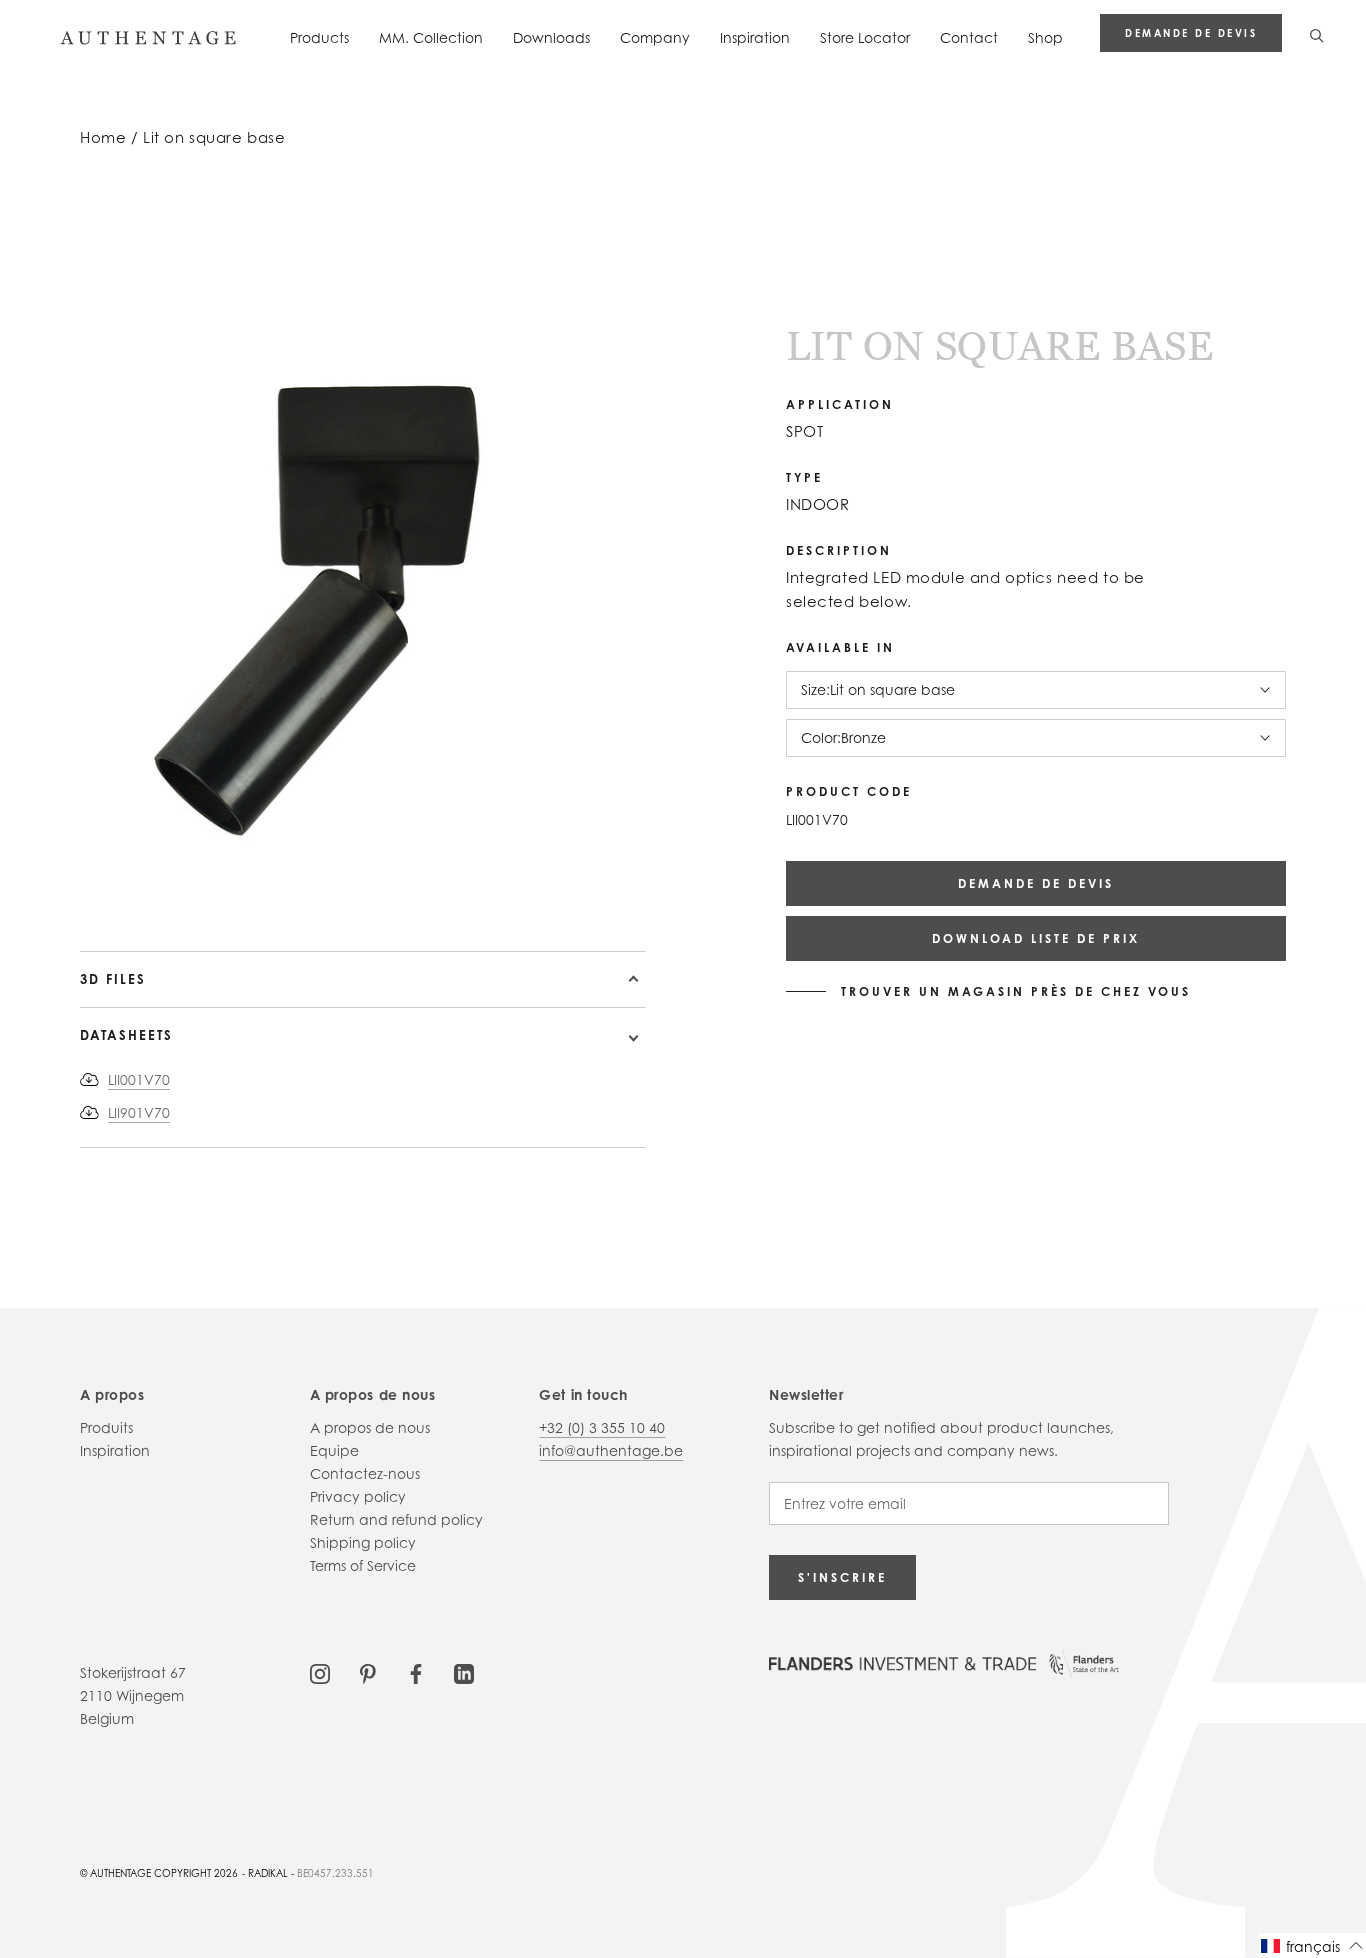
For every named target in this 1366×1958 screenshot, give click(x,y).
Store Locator (865, 37)
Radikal (268, 1873)
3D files (113, 979)
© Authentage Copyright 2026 (159, 1873)
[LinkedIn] (464, 1672)
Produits (106, 1427)
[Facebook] (416, 1672)
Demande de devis (1191, 33)
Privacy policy (358, 1496)
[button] (1312, 1945)
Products (319, 37)
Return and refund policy (396, 1519)
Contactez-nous (365, 1473)
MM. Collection (431, 37)
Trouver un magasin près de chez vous (1016, 992)
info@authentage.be (611, 1450)
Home (103, 137)
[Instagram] (320, 1672)
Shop (1045, 37)
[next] (110, 893)
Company (655, 37)
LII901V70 (139, 1112)
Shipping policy (363, 1542)
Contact (969, 37)
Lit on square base (214, 137)
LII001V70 (139, 1079)
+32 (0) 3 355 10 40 (602, 1427)
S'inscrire (842, 1577)
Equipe (334, 1450)
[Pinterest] (368, 1672)
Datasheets (126, 1035)
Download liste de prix (1036, 938)
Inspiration (755, 37)
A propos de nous (370, 1427)
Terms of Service (363, 1565)
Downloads (551, 37)
